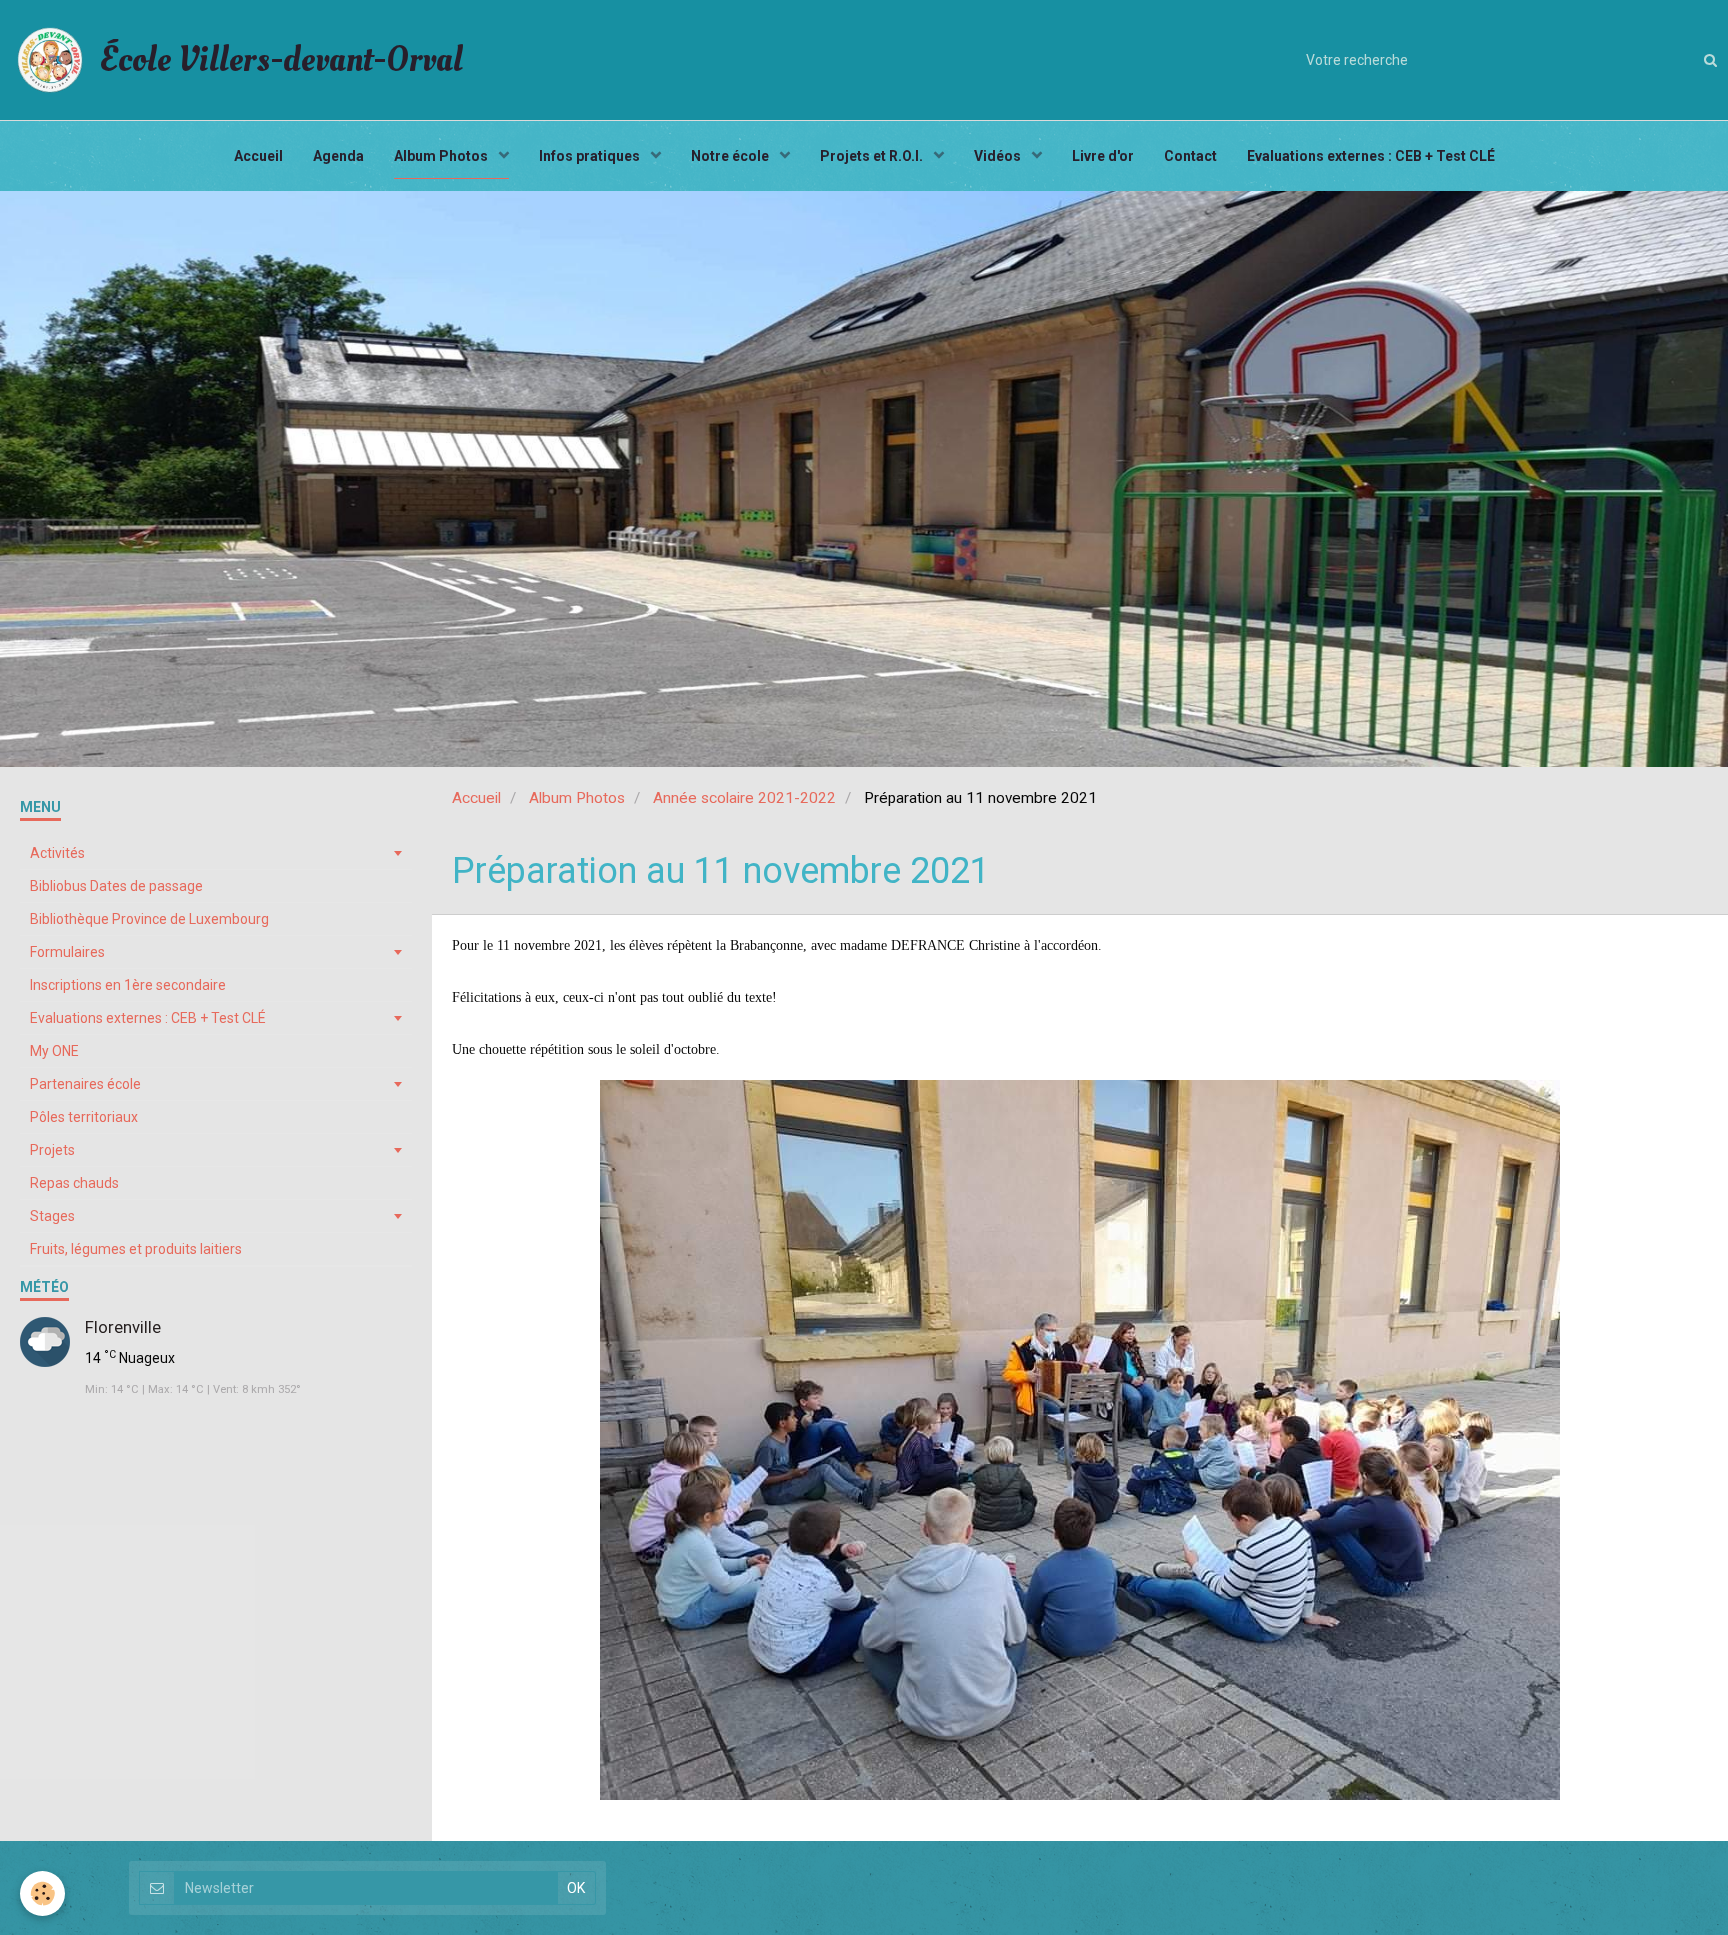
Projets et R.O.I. (873, 156)
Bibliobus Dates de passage (116, 886)
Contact (1190, 156)
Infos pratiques (591, 156)
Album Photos (442, 156)
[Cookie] (42, 1893)
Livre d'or (1103, 156)
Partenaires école (85, 1084)
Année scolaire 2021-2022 (744, 798)
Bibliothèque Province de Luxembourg (149, 919)
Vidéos (999, 156)
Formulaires (67, 952)
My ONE (54, 1051)
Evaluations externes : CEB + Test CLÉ (1371, 156)
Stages (52, 1216)
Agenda (338, 156)
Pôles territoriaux (84, 1117)
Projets (52, 1150)
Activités (57, 853)
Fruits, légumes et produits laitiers (136, 1249)
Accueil (258, 156)
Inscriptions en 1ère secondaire (128, 985)
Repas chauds (74, 1183)
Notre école (731, 156)
